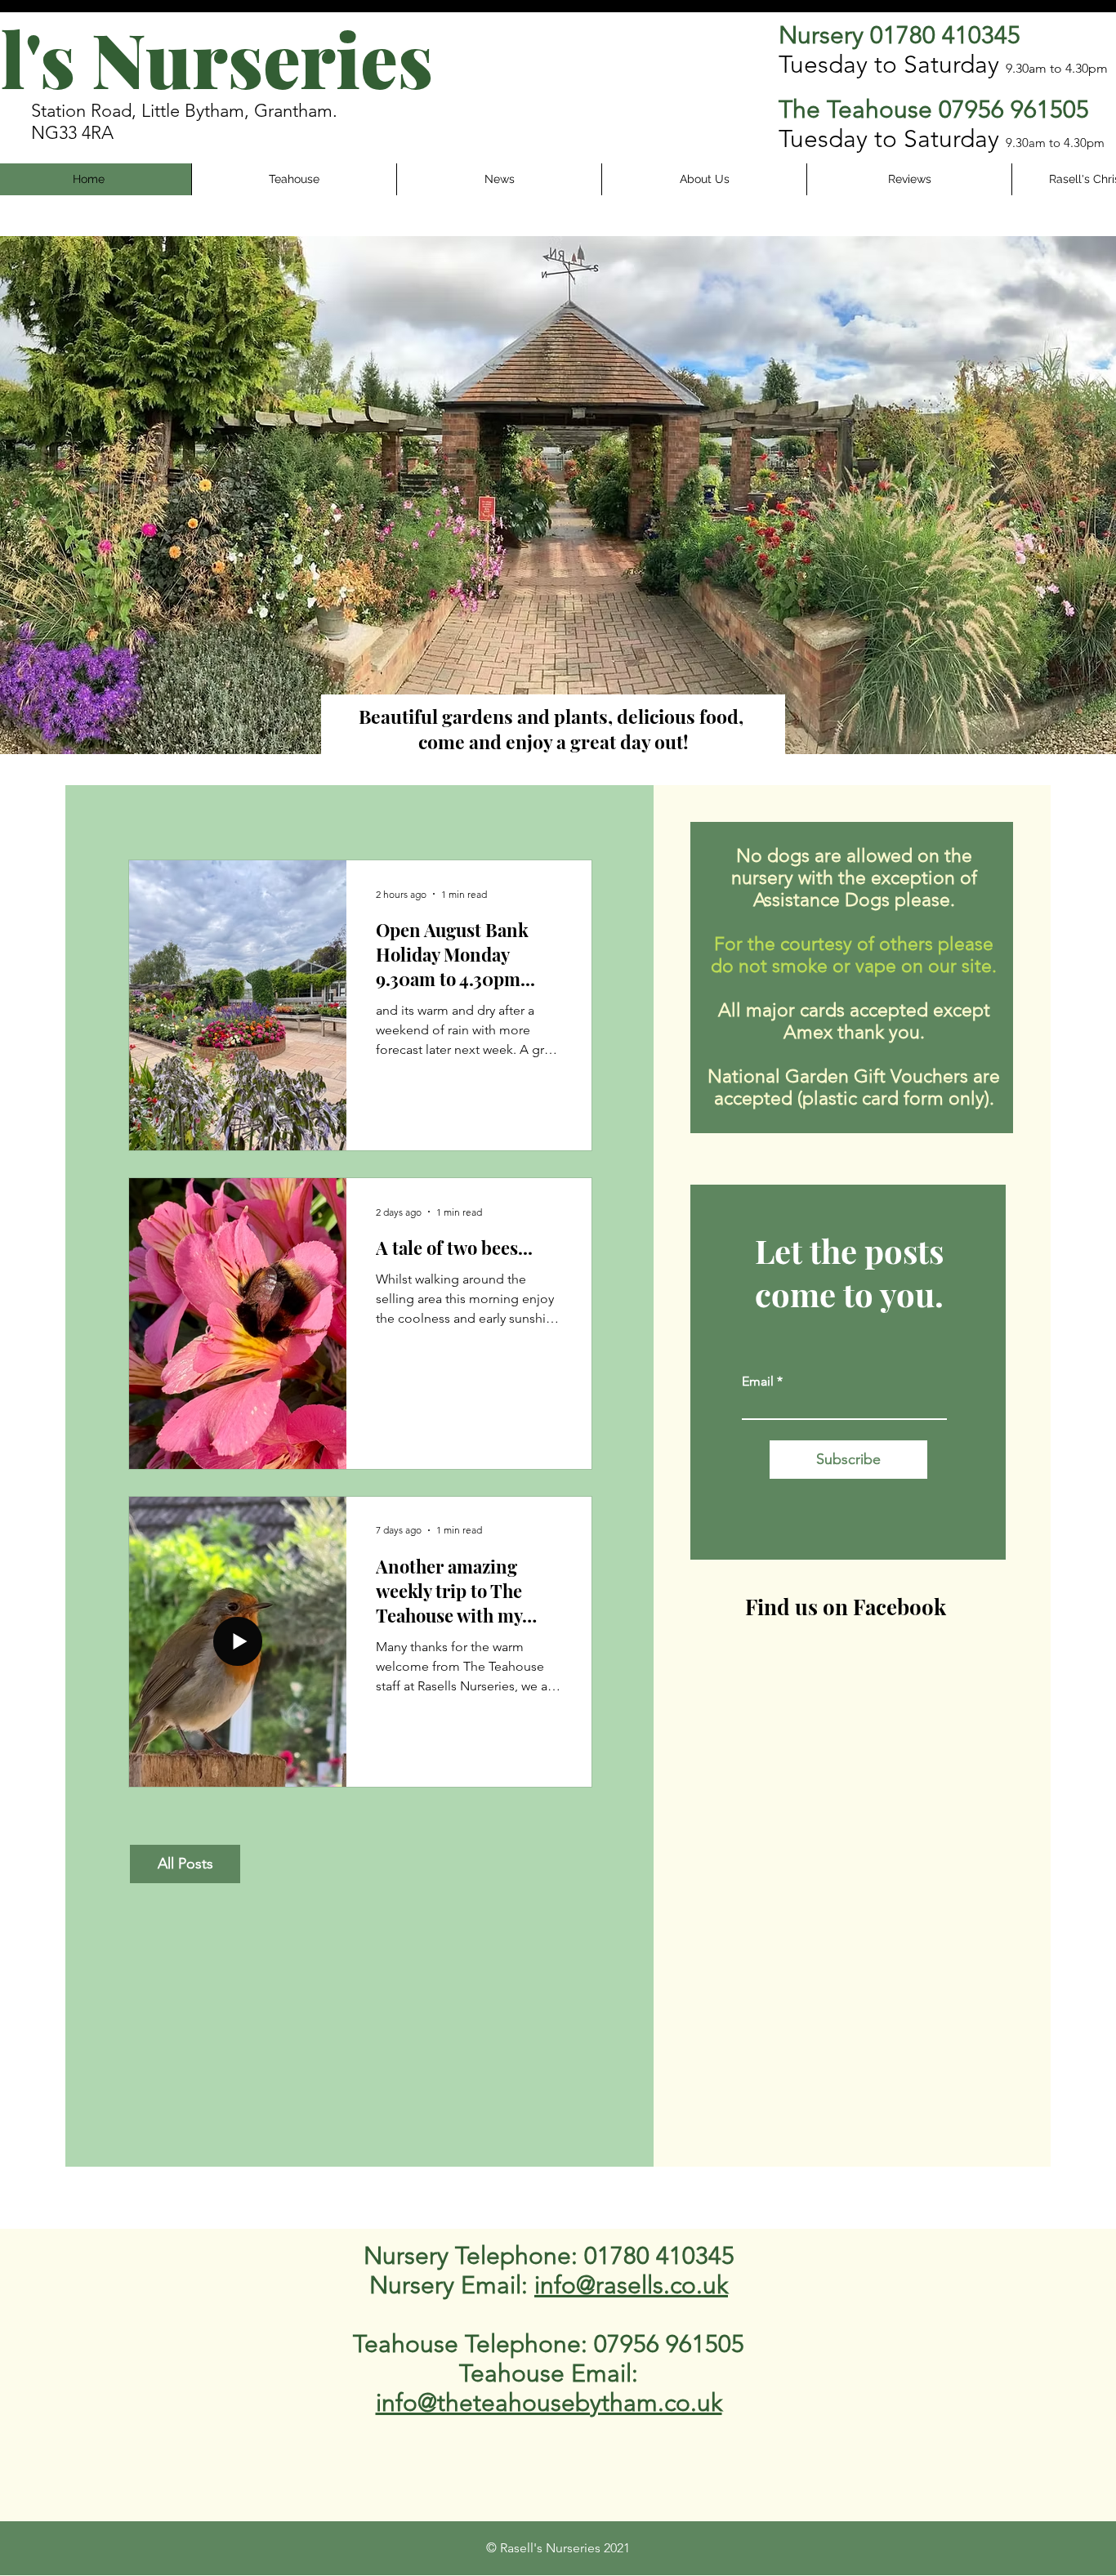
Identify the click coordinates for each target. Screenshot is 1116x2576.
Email (758, 1382)
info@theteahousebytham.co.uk (549, 2403)
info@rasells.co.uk (631, 2285)
